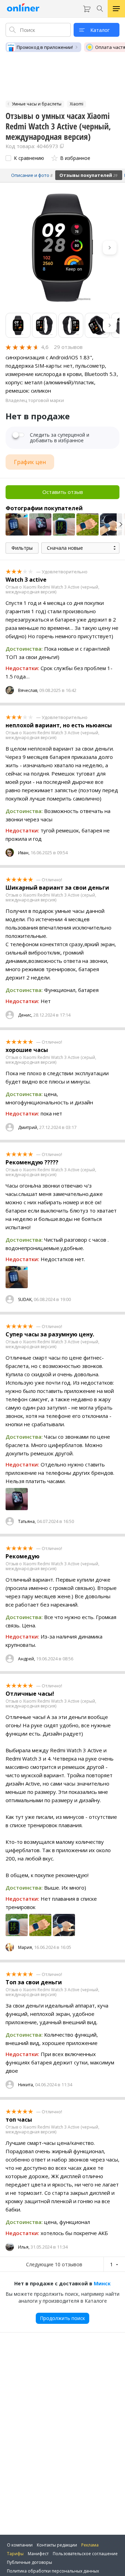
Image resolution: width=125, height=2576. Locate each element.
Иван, (24, 853)
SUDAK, (25, 1299)
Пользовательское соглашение (85, 2554)
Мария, (26, 1947)
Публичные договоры (30, 2562)
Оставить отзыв (63, 492)
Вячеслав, (28, 690)
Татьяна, (27, 1521)
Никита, (26, 2085)
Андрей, (27, 1659)
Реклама (90, 2545)
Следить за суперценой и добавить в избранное (60, 438)
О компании (20, 2545)
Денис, (25, 1015)
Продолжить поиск (62, 2318)
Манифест (38, 2554)
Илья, (24, 2247)
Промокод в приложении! (45, 47)
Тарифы (15, 2554)
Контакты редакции (57, 2545)
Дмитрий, (28, 1127)
